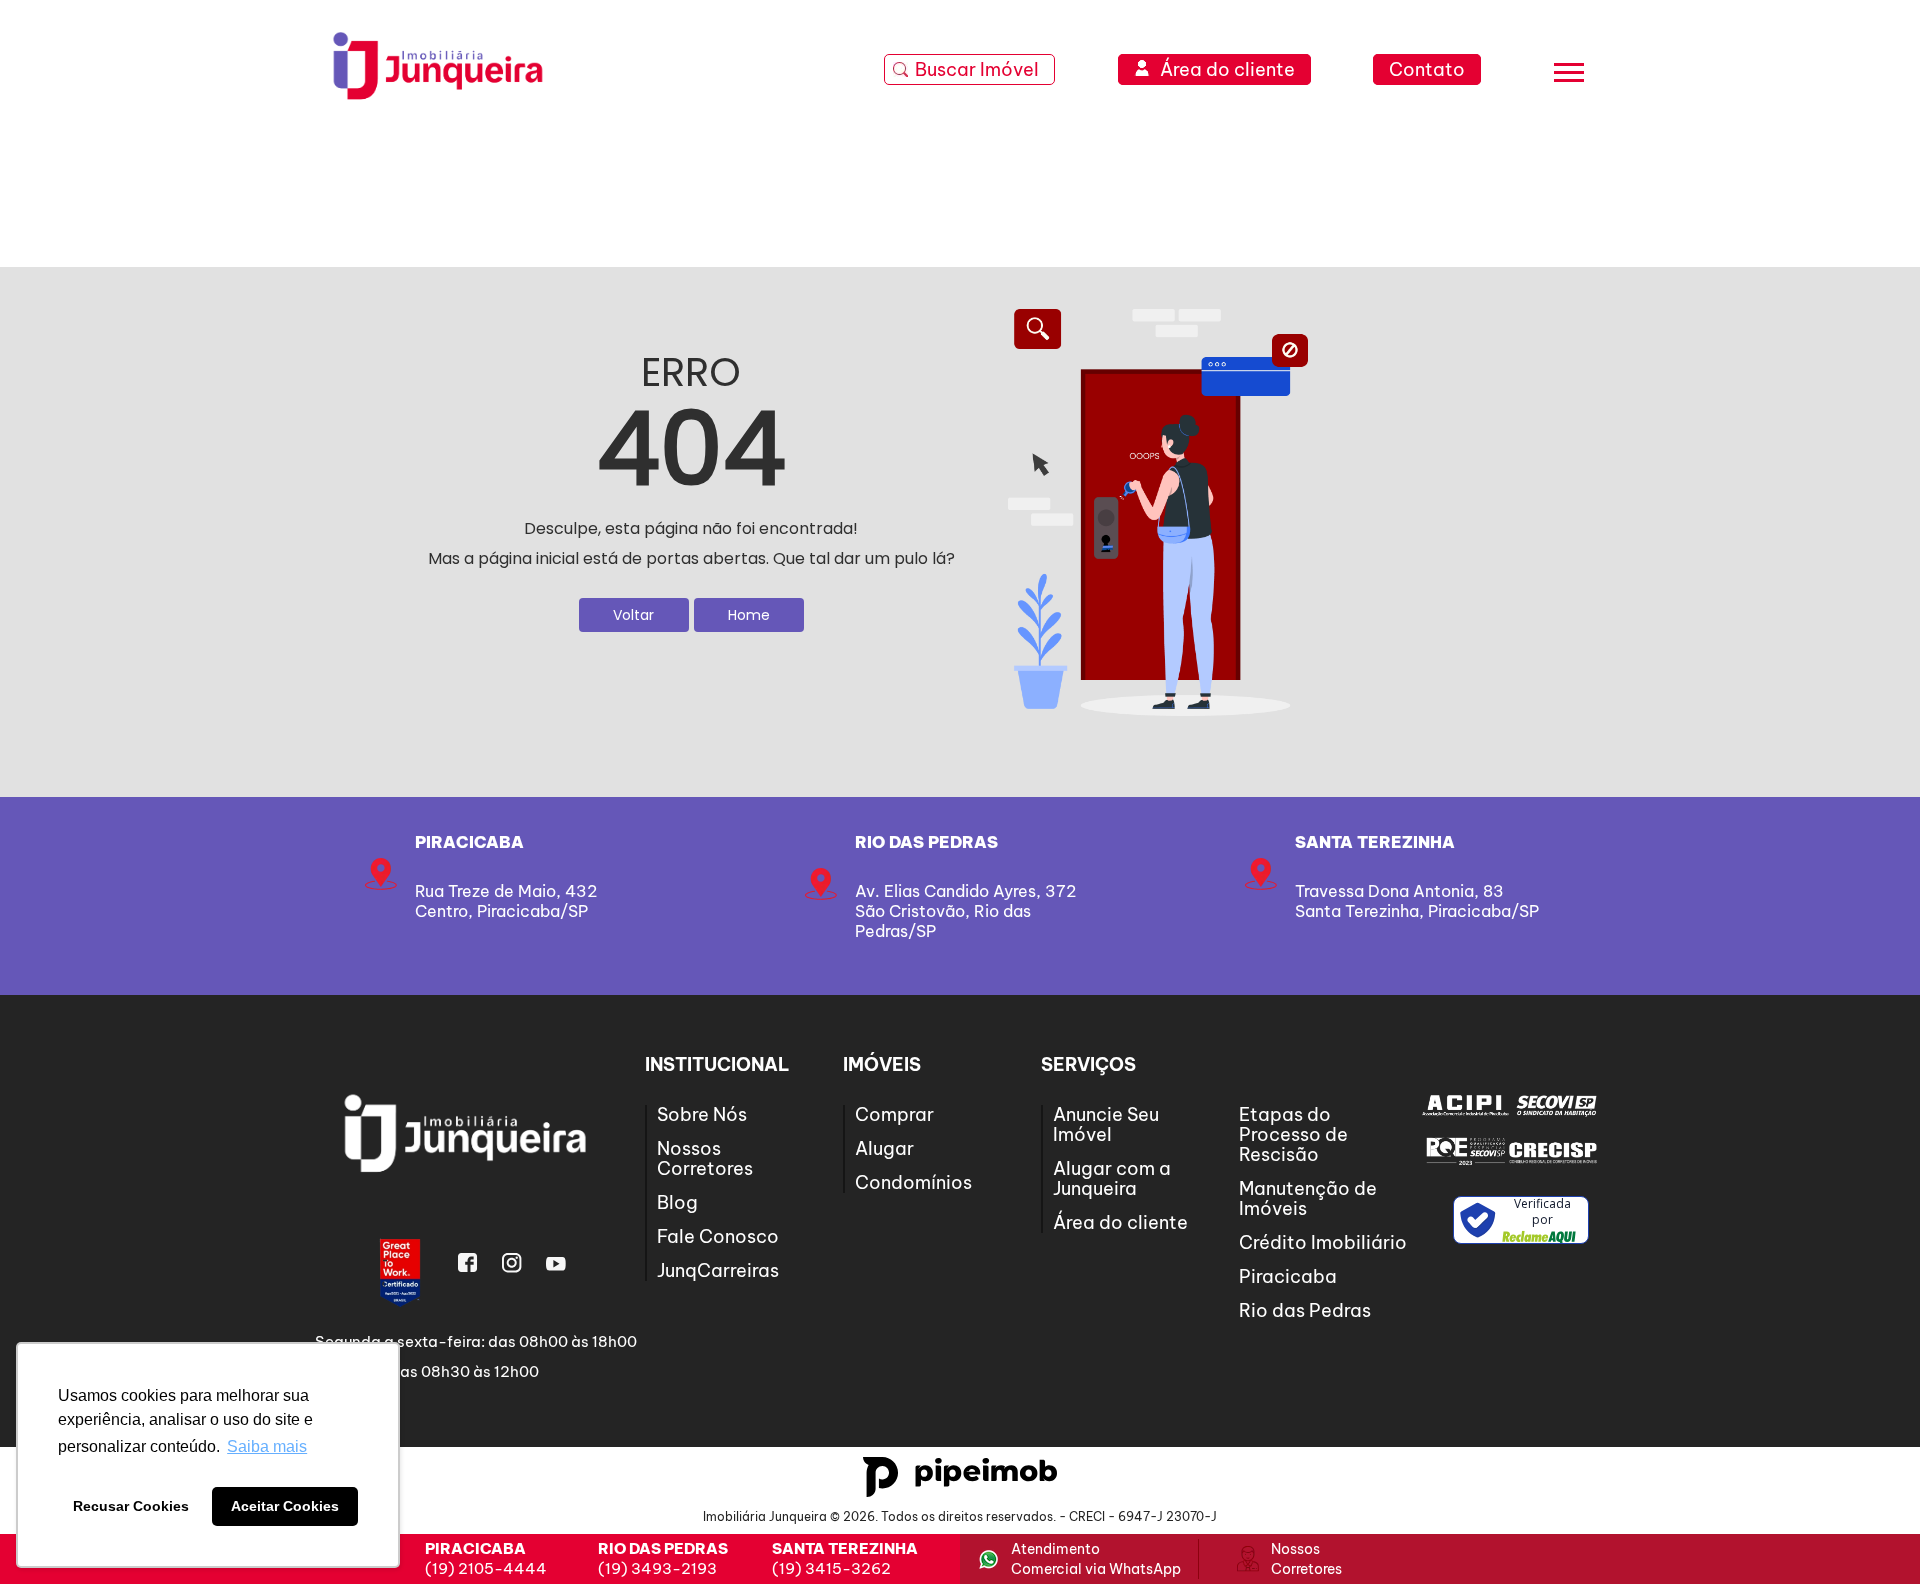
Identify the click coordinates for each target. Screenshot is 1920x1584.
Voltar (633, 615)
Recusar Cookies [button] (131, 1506)
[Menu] (1569, 75)
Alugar (884, 1148)
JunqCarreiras (718, 1270)
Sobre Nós (702, 1114)
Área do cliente (1120, 1222)
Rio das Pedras (926, 842)
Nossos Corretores (705, 1158)
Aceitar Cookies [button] (285, 1506)
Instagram (512, 1263)
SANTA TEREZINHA (1375, 842)
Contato (1427, 69)
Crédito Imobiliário (1323, 1242)
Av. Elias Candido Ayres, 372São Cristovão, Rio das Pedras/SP (965, 911)
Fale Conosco (718, 1236)
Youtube (556, 1263)
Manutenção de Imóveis (1308, 1198)
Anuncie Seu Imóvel (1106, 1124)
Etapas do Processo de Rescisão (1293, 1134)
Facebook (468, 1263)
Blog (677, 1202)
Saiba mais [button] (267, 1446)
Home (749, 615)
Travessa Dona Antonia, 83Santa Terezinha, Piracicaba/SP (1417, 901)
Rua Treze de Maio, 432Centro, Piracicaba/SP (506, 901)
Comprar (894, 1114)
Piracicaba (469, 842)
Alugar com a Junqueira (1112, 1178)
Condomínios (913, 1182)
